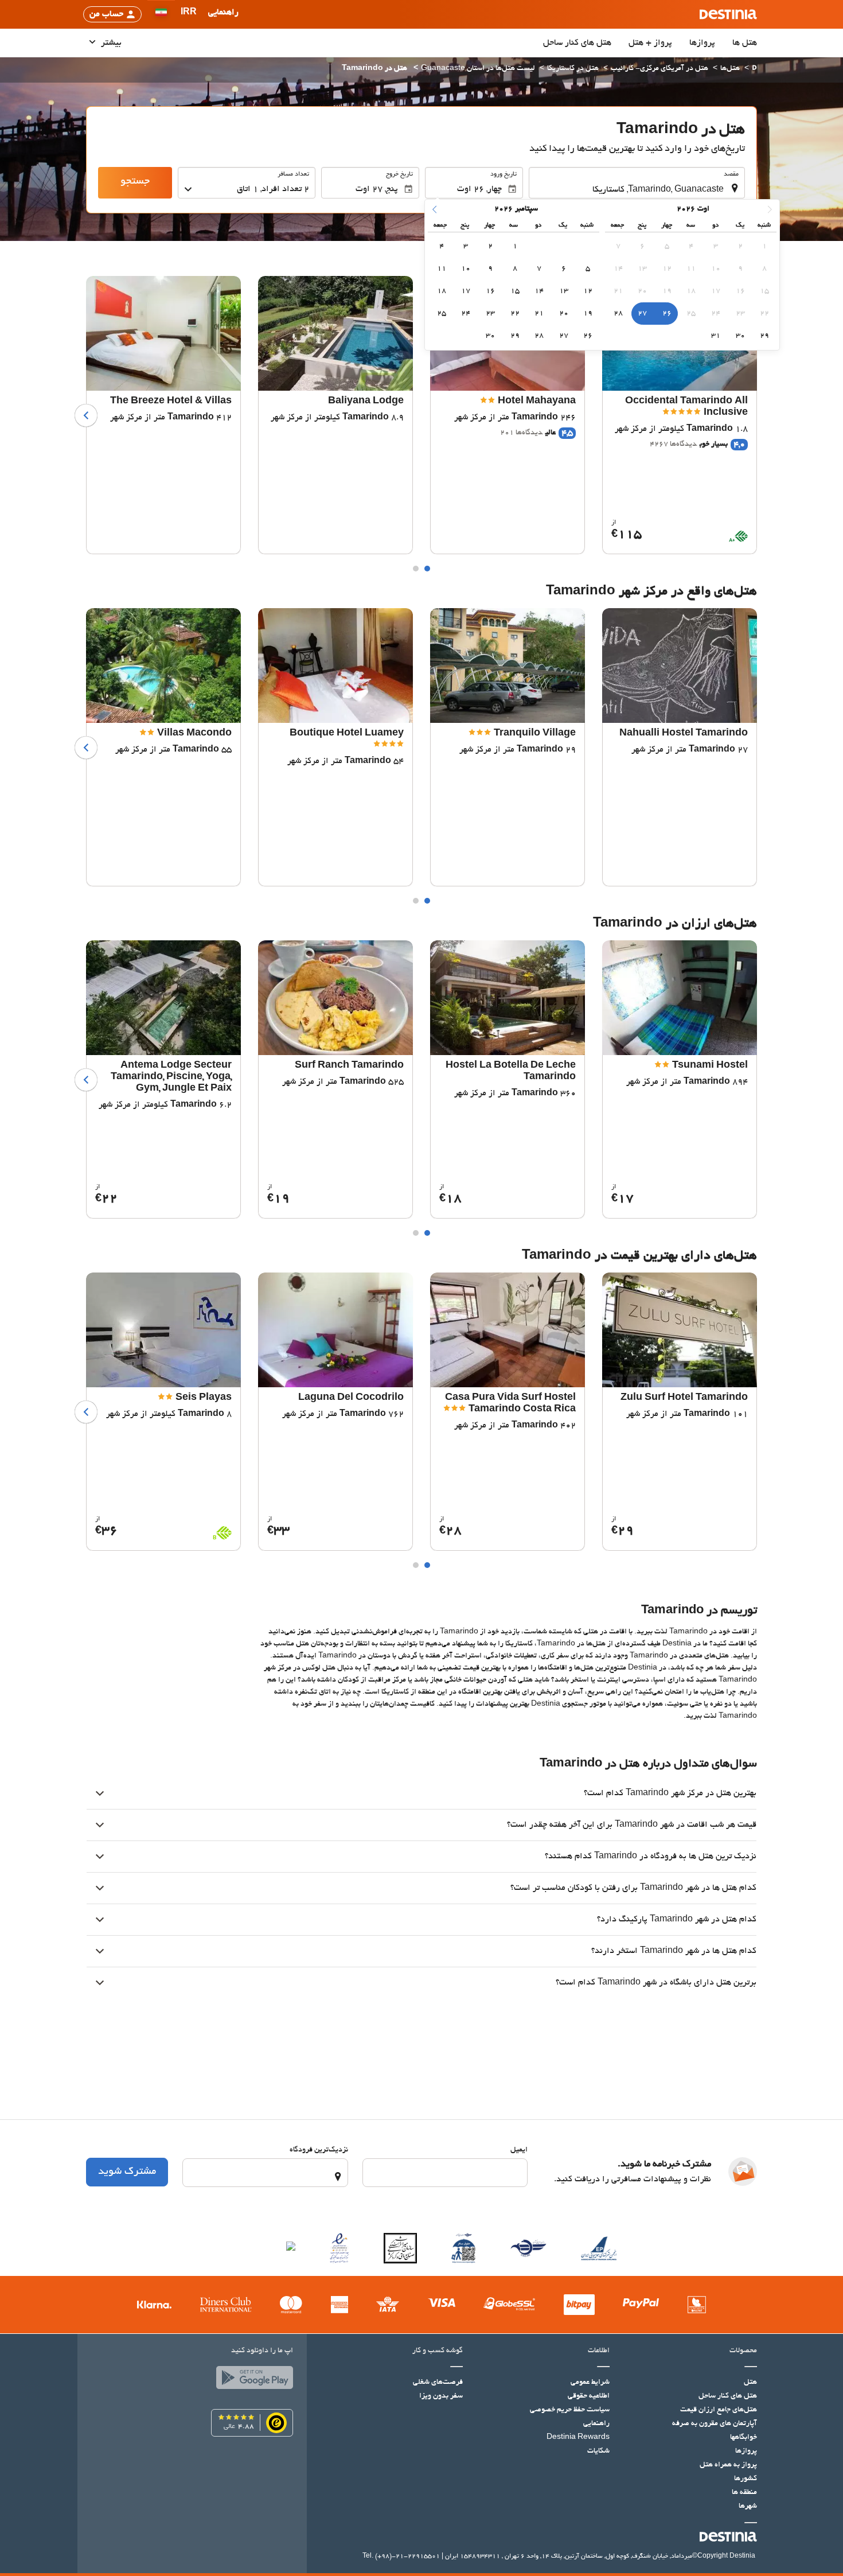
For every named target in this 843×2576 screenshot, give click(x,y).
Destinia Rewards (578, 2438)
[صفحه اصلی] (754, 69)
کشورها (746, 2479)
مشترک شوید (127, 2172)
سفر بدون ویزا (441, 2396)
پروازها (702, 43)
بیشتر (110, 43)
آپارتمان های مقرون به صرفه (715, 2424)
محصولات (743, 2351)
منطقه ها (744, 2493)
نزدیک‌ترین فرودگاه (319, 2150)
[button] (189, 14)
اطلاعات (599, 2351)
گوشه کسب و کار (438, 2351)
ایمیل (519, 2150)
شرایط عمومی (590, 2383)
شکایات (598, 2452)
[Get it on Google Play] (252, 2380)
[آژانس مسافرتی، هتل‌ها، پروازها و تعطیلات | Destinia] (728, 14)
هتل (750, 2383)
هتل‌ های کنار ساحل (577, 43)
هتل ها (745, 43)
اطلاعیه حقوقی (589, 2396)
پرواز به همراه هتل (728, 2465)
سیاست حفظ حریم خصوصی (570, 2410)
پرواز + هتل (650, 43)
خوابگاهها (744, 2438)
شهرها (748, 2507)
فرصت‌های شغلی (438, 2383)
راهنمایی (596, 2424)
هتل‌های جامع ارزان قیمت (719, 2410)
